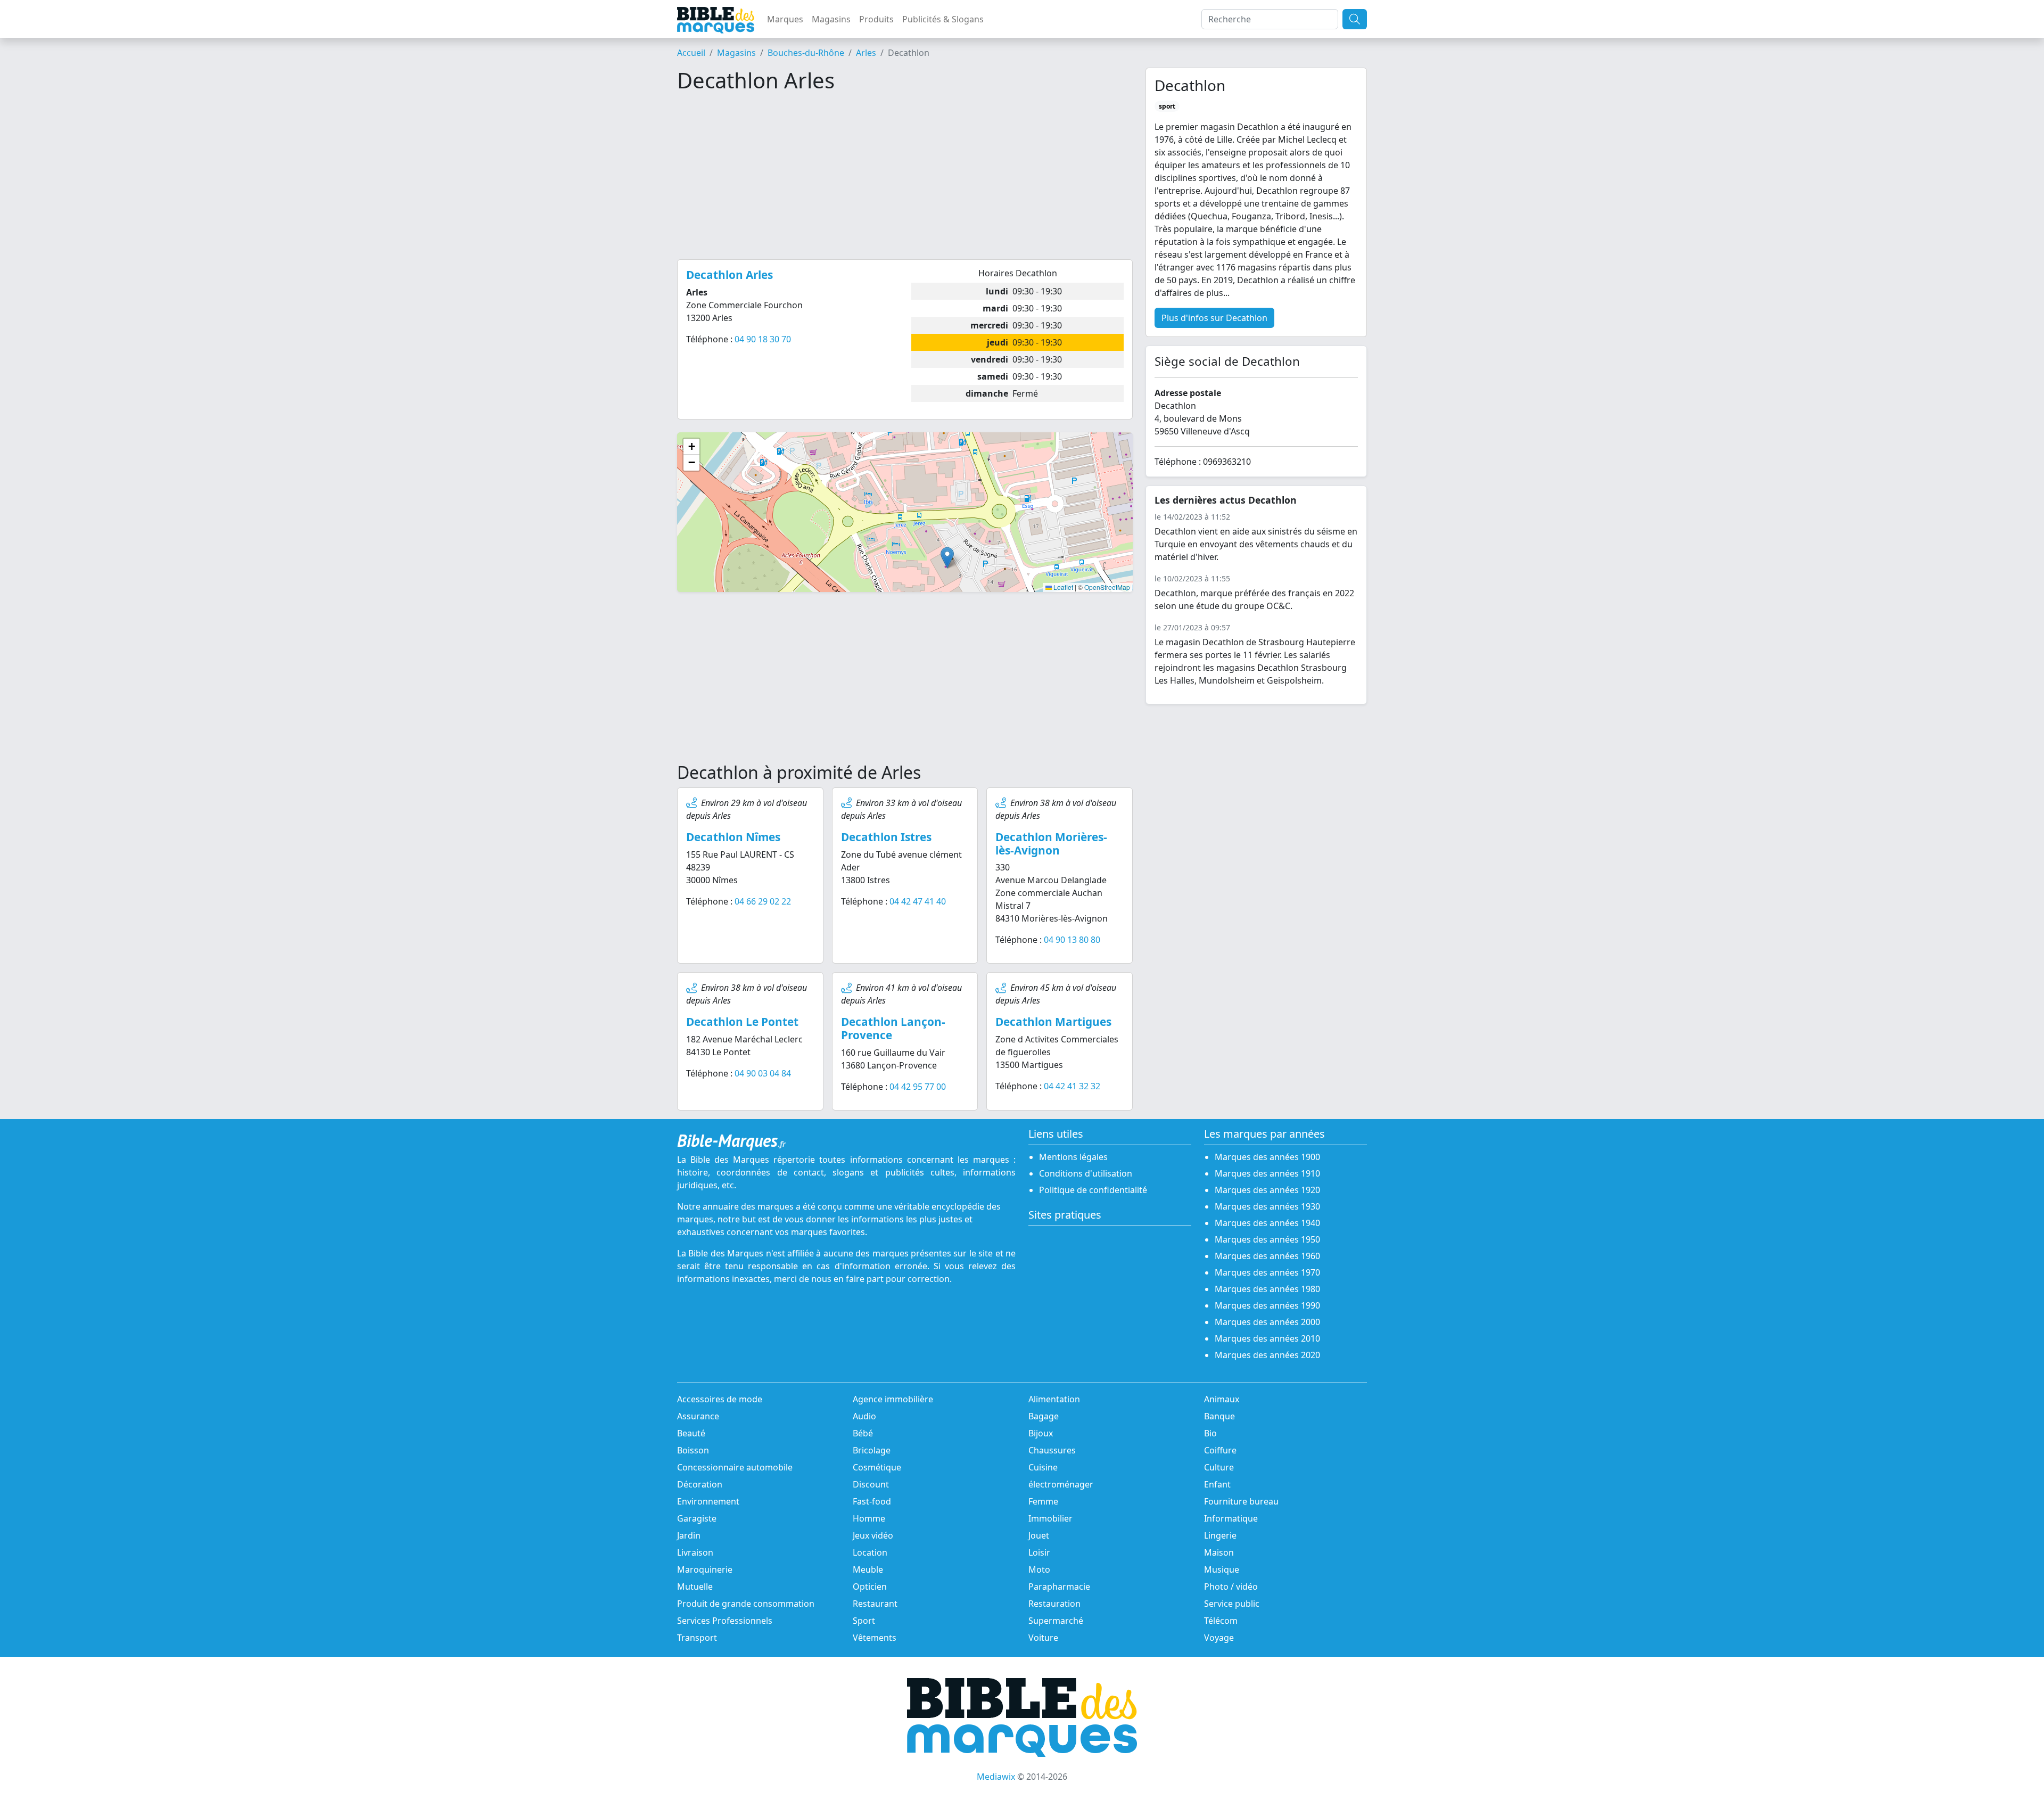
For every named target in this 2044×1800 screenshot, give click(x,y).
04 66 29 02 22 (763, 901)
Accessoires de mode (720, 1399)
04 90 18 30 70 (763, 339)
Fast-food (872, 1501)
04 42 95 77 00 (918, 1087)
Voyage (1219, 1638)
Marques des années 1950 (1267, 1239)
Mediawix (996, 1777)
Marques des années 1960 (1267, 1256)
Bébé (863, 1433)
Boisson (693, 1450)
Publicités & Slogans (943, 19)
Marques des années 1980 (1267, 1289)
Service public (1232, 1604)
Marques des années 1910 (1267, 1173)
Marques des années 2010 (1267, 1338)
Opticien (870, 1587)
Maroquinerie (705, 1569)
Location (870, 1552)
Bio (1210, 1433)
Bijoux (1041, 1433)
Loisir (1039, 1552)
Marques (785, 19)
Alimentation (1054, 1399)
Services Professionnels (725, 1621)
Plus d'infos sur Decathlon (1214, 318)
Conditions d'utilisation (1086, 1173)
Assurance (698, 1416)
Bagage (1044, 1416)
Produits (876, 19)
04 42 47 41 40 (918, 901)
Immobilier (1050, 1518)
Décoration (700, 1484)
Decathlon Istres (886, 837)
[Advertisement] (905, 176)
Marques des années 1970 (1267, 1272)
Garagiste (697, 1518)
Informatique (1231, 1518)
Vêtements (875, 1638)
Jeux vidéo (873, 1535)
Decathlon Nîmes (733, 837)
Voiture (1043, 1638)
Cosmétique (877, 1467)
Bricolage (872, 1450)
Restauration (1054, 1604)
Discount (871, 1484)
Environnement (708, 1501)
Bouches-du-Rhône (806, 53)
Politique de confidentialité (1093, 1190)
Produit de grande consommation (746, 1604)
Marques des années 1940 (1267, 1223)
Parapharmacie (1059, 1587)
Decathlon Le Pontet (742, 1022)
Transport (697, 1638)
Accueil (691, 53)
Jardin (689, 1535)
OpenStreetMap (1107, 587)
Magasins (831, 19)
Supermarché (1056, 1621)
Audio (864, 1416)
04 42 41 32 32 (1072, 1086)
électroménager (1061, 1484)
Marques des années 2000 (1267, 1322)
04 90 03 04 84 (763, 1073)
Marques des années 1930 (1267, 1206)
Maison (1219, 1552)
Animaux (1222, 1399)
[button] (947, 558)
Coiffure (1220, 1450)
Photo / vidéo (1231, 1587)
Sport (864, 1621)
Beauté (691, 1433)
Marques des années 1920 (1267, 1190)
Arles (866, 53)
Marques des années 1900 (1267, 1157)
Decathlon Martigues (1053, 1022)
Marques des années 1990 (1267, 1305)
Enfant (1217, 1484)
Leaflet (1062, 587)
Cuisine (1043, 1467)
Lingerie (1220, 1535)
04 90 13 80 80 (1072, 940)
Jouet (1039, 1535)
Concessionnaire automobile (735, 1467)
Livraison (695, 1552)
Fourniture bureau (1241, 1501)
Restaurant (875, 1604)
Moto (1039, 1569)
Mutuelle (695, 1587)
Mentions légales (1073, 1157)
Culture (1219, 1467)
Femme (1043, 1501)
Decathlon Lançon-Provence (893, 1028)
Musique (1222, 1569)
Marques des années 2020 (1267, 1355)
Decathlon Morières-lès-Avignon (1051, 844)
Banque (1219, 1416)
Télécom (1221, 1621)
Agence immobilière (893, 1399)
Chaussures (1052, 1450)
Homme (869, 1518)
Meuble (868, 1569)
